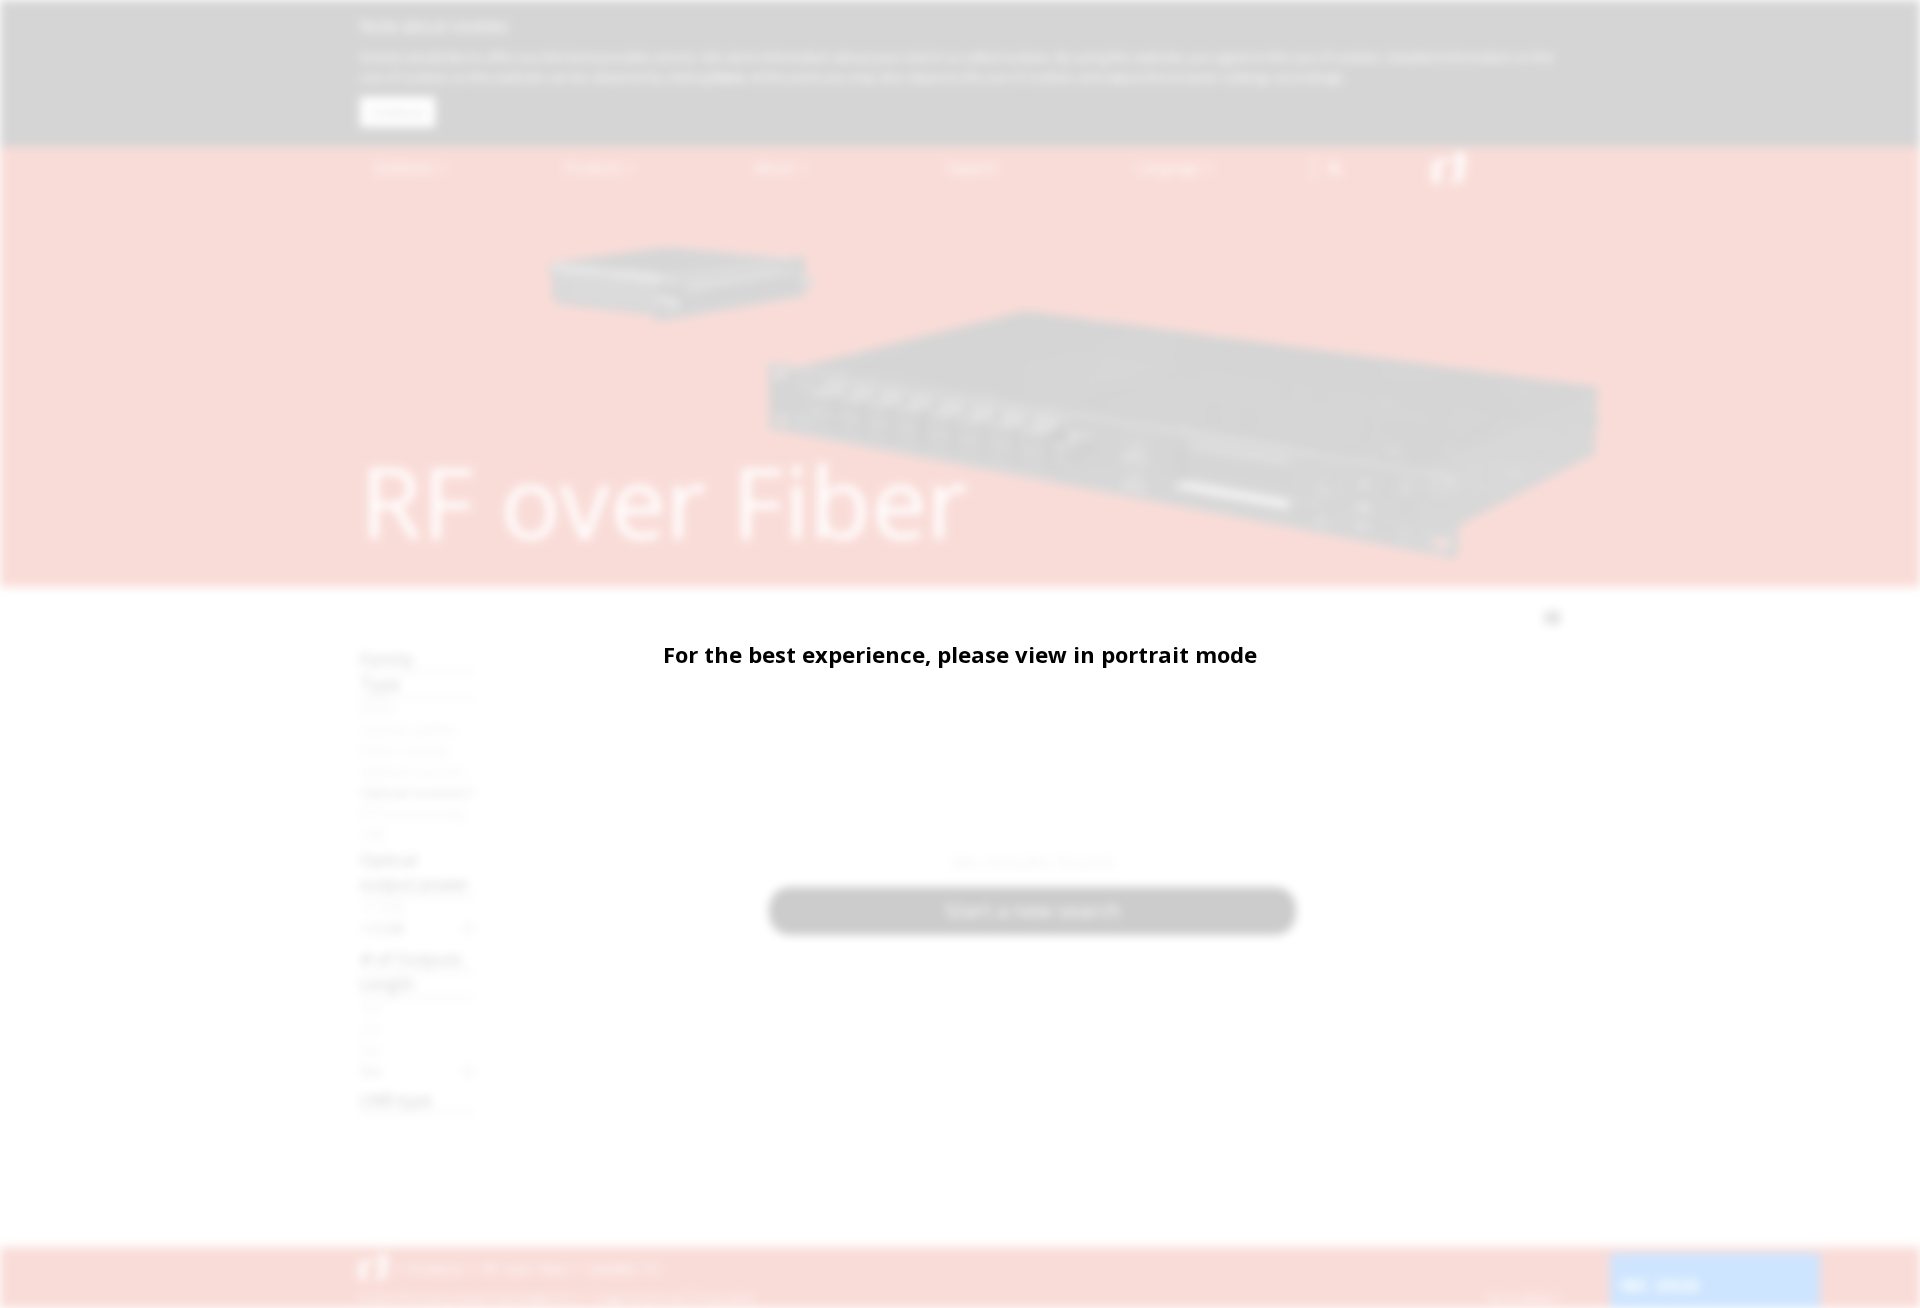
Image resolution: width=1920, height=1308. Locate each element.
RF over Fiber (526, 1268)
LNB (373, 834)
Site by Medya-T (1523, 1298)
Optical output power (414, 871)
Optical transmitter (417, 771)
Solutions (406, 167)
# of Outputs (411, 958)
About (776, 167)
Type (380, 683)
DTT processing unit (417, 813)
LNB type (396, 1099)
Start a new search (1033, 910)
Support (971, 167)
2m (371, 1029)
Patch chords (405, 750)
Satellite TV (623, 1268)
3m (371, 1050)
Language (1170, 167)
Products (596, 167)
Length (387, 983)
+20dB (382, 928)
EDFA (377, 708)
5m (371, 1071)
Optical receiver (413, 792)
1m (371, 1008)
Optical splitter (409, 729)
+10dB (382, 907)
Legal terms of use (642, 1298)
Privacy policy (724, 1298)
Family (387, 658)
